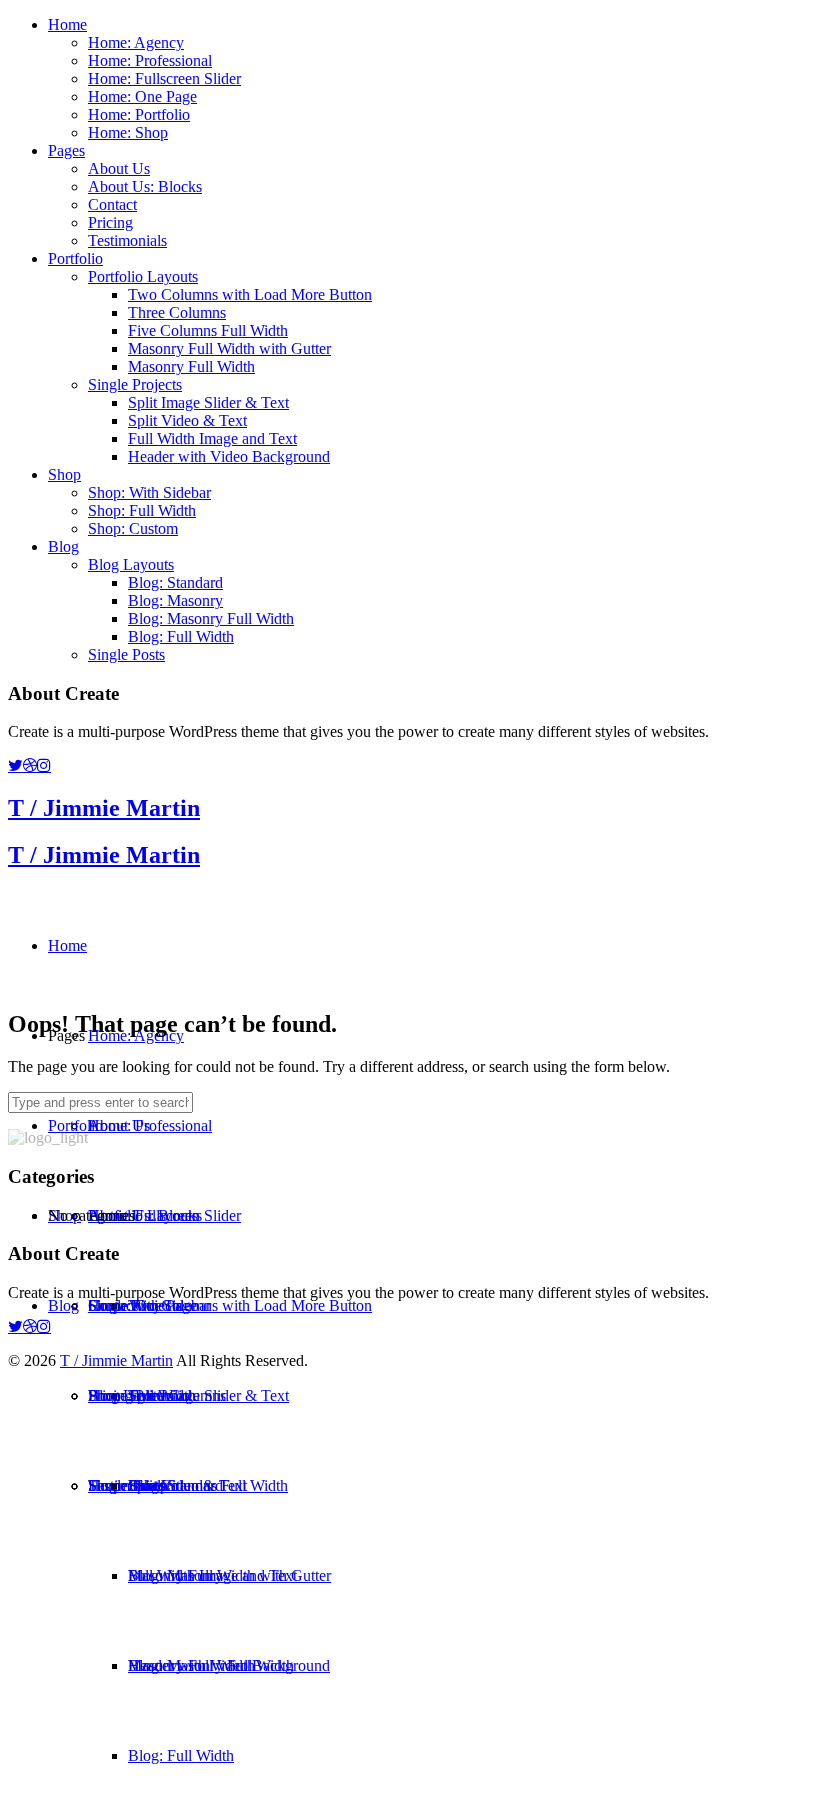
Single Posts (126, 654)
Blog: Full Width (181, 636)
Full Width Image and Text (212, 438)
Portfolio (75, 258)
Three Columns (177, 312)
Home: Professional (150, 60)
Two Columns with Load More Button (250, 294)
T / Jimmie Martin (104, 808)
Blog (63, 546)
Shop (64, 474)
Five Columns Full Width (208, 330)
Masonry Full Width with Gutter (229, 348)
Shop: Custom (133, 528)
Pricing (110, 222)
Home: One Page (142, 96)
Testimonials (127, 240)
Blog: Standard (175, 582)
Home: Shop (128, 132)
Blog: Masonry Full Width (211, 618)
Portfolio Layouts (143, 276)
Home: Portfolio (139, 114)
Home (67, 24)
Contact (112, 204)
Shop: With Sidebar (149, 492)
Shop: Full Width (142, 510)
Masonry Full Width (191, 366)
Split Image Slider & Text (208, 402)
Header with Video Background (229, 456)
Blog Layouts (131, 564)
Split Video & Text (187, 420)
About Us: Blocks (145, 186)
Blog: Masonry (175, 600)
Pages (66, 150)
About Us (119, 168)
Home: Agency (136, 42)
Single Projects (135, 384)
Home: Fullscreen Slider (164, 78)
